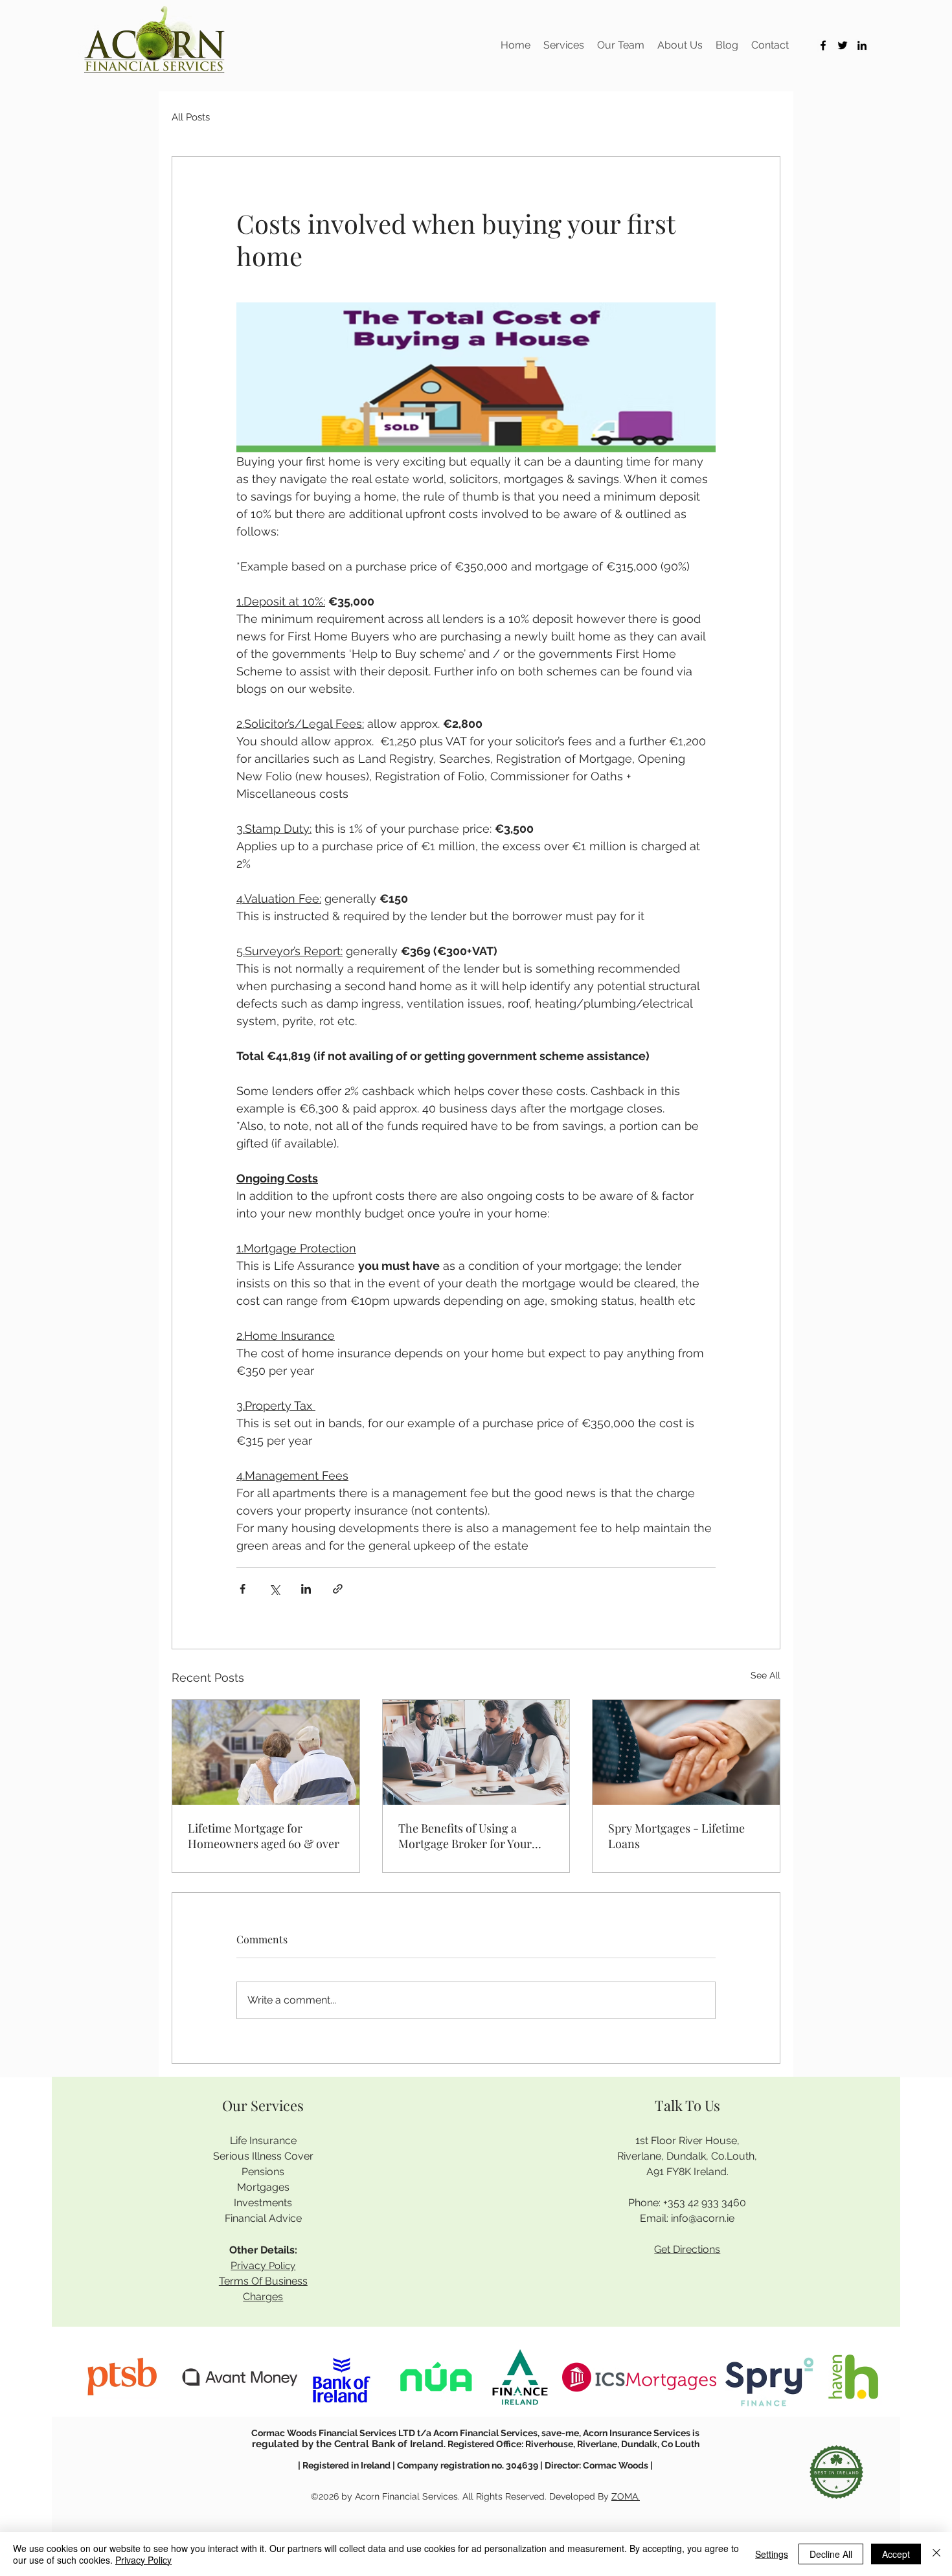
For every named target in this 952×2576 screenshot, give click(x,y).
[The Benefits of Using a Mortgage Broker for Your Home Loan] (476, 1752)
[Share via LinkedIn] (306, 1589)
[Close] (936, 2554)
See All (765, 1675)
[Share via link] (338, 1589)
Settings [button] (772, 2554)
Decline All (831, 2554)
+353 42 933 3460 (705, 2203)
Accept (896, 2554)
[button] (564, 45)
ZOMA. (626, 2496)
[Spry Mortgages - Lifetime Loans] (686, 1752)
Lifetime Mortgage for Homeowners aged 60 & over (264, 1836)
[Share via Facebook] (243, 1589)
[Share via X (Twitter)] (274, 1589)
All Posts (191, 117)
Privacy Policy (143, 2560)
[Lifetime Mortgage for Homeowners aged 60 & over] (266, 1752)
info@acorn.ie (703, 2218)
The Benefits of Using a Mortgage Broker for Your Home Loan (465, 1836)
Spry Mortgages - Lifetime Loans (676, 1836)
